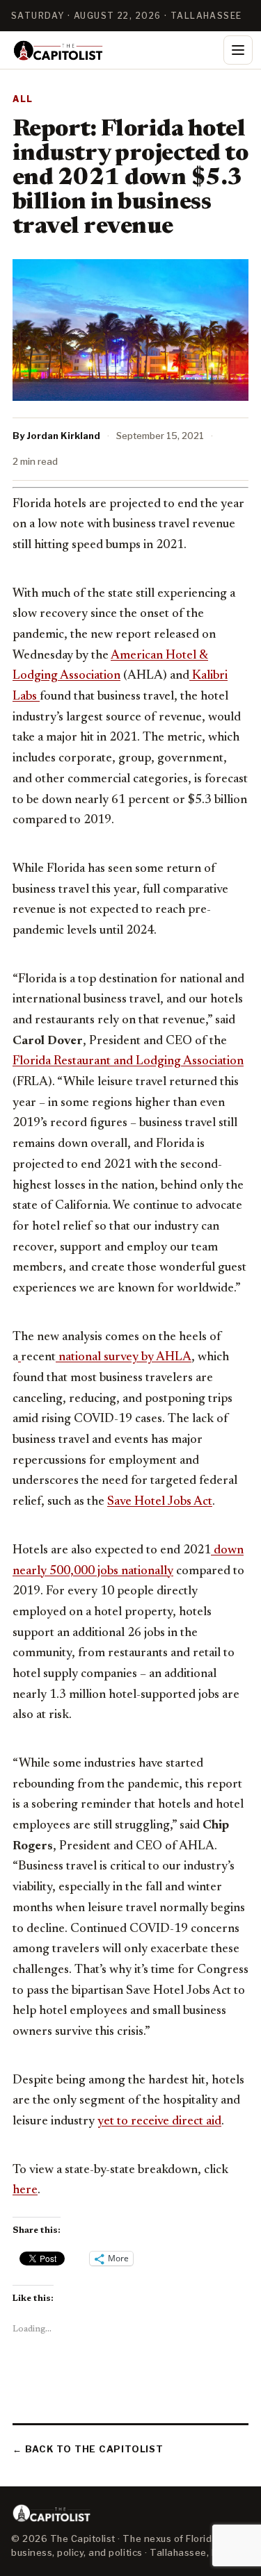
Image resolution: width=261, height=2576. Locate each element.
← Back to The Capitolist (88, 2449)
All (23, 99)
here (25, 2190)
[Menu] (238, 50)
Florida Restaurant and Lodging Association (128, 1062)
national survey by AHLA (124, 1357)
